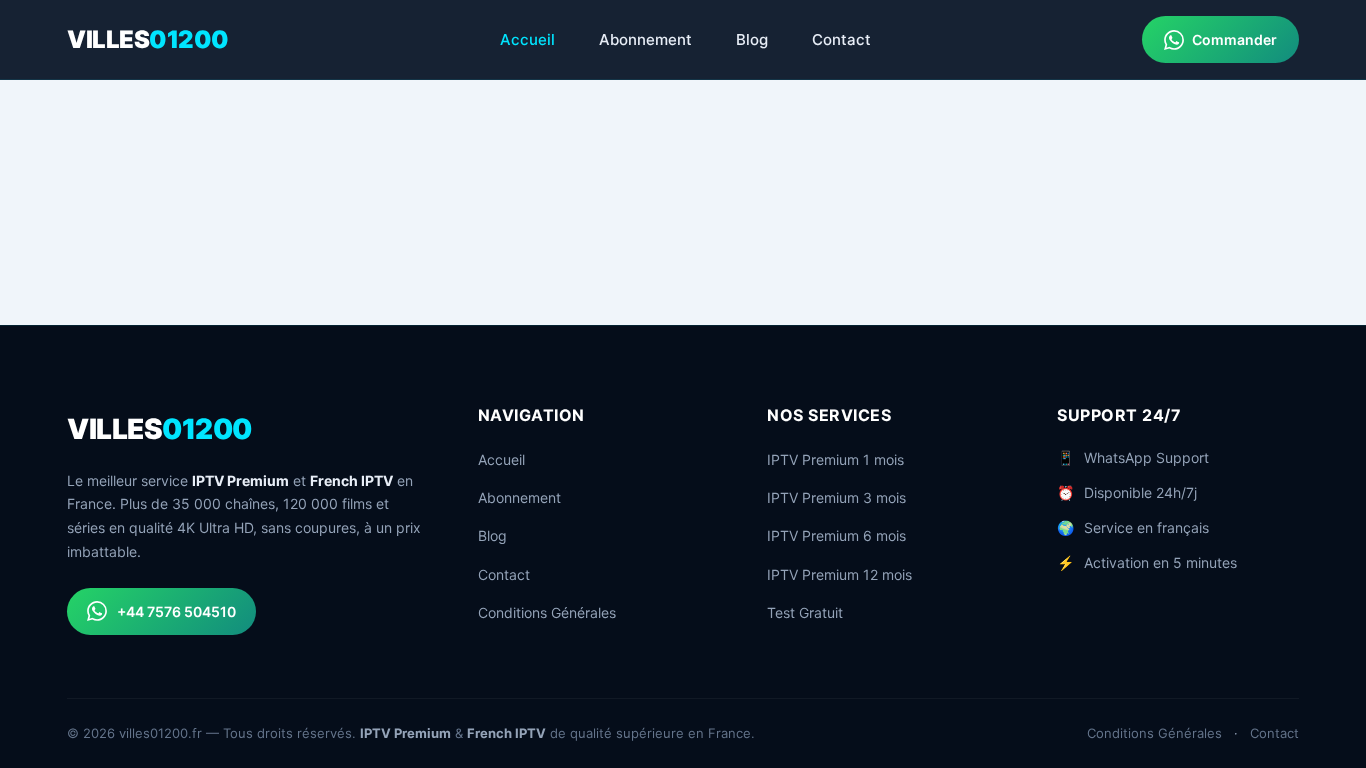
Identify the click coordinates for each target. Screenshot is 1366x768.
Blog (752, 39)
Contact (841, 39)
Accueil (527, 39)
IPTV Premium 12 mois (839, 574)
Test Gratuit (805, 612)
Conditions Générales (547, 612)
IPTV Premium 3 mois (836, 497)
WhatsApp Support (1146, 457)
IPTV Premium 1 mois (835, 459)
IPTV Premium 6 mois (836, 535)
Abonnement (645, 39)
